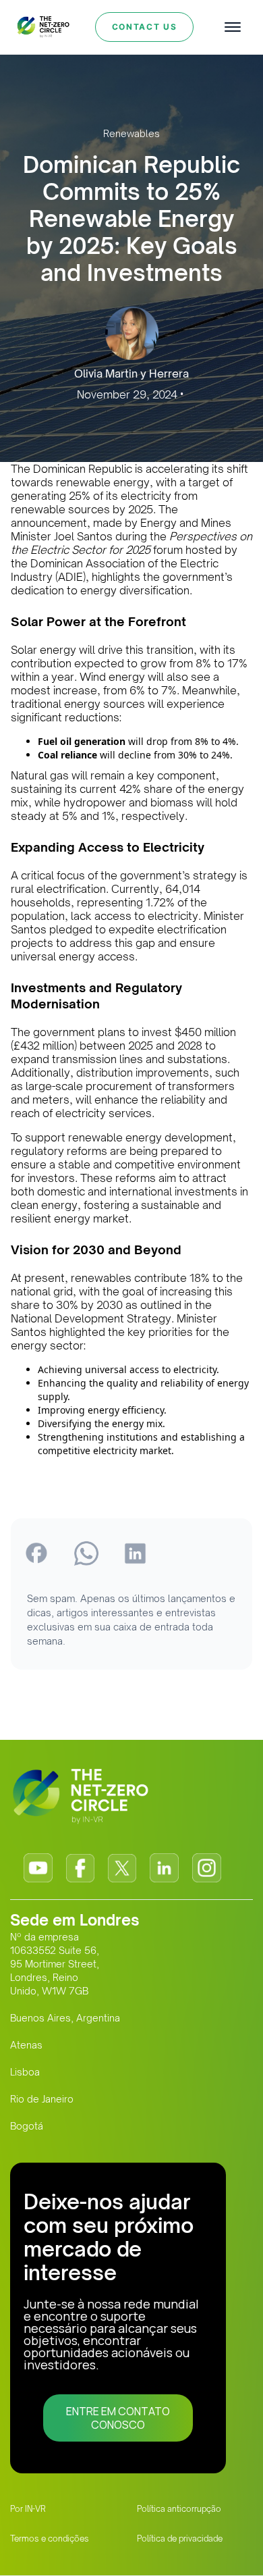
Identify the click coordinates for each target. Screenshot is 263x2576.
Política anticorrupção (179, 2509)
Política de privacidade (180, 2539)
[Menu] (233, 27)
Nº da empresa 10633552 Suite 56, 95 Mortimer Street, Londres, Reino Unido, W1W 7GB (55, 1964)
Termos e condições (50, 2539)
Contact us (145, 27)
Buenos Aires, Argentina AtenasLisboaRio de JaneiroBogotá (65, 2072)
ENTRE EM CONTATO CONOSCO (118, 2418)
